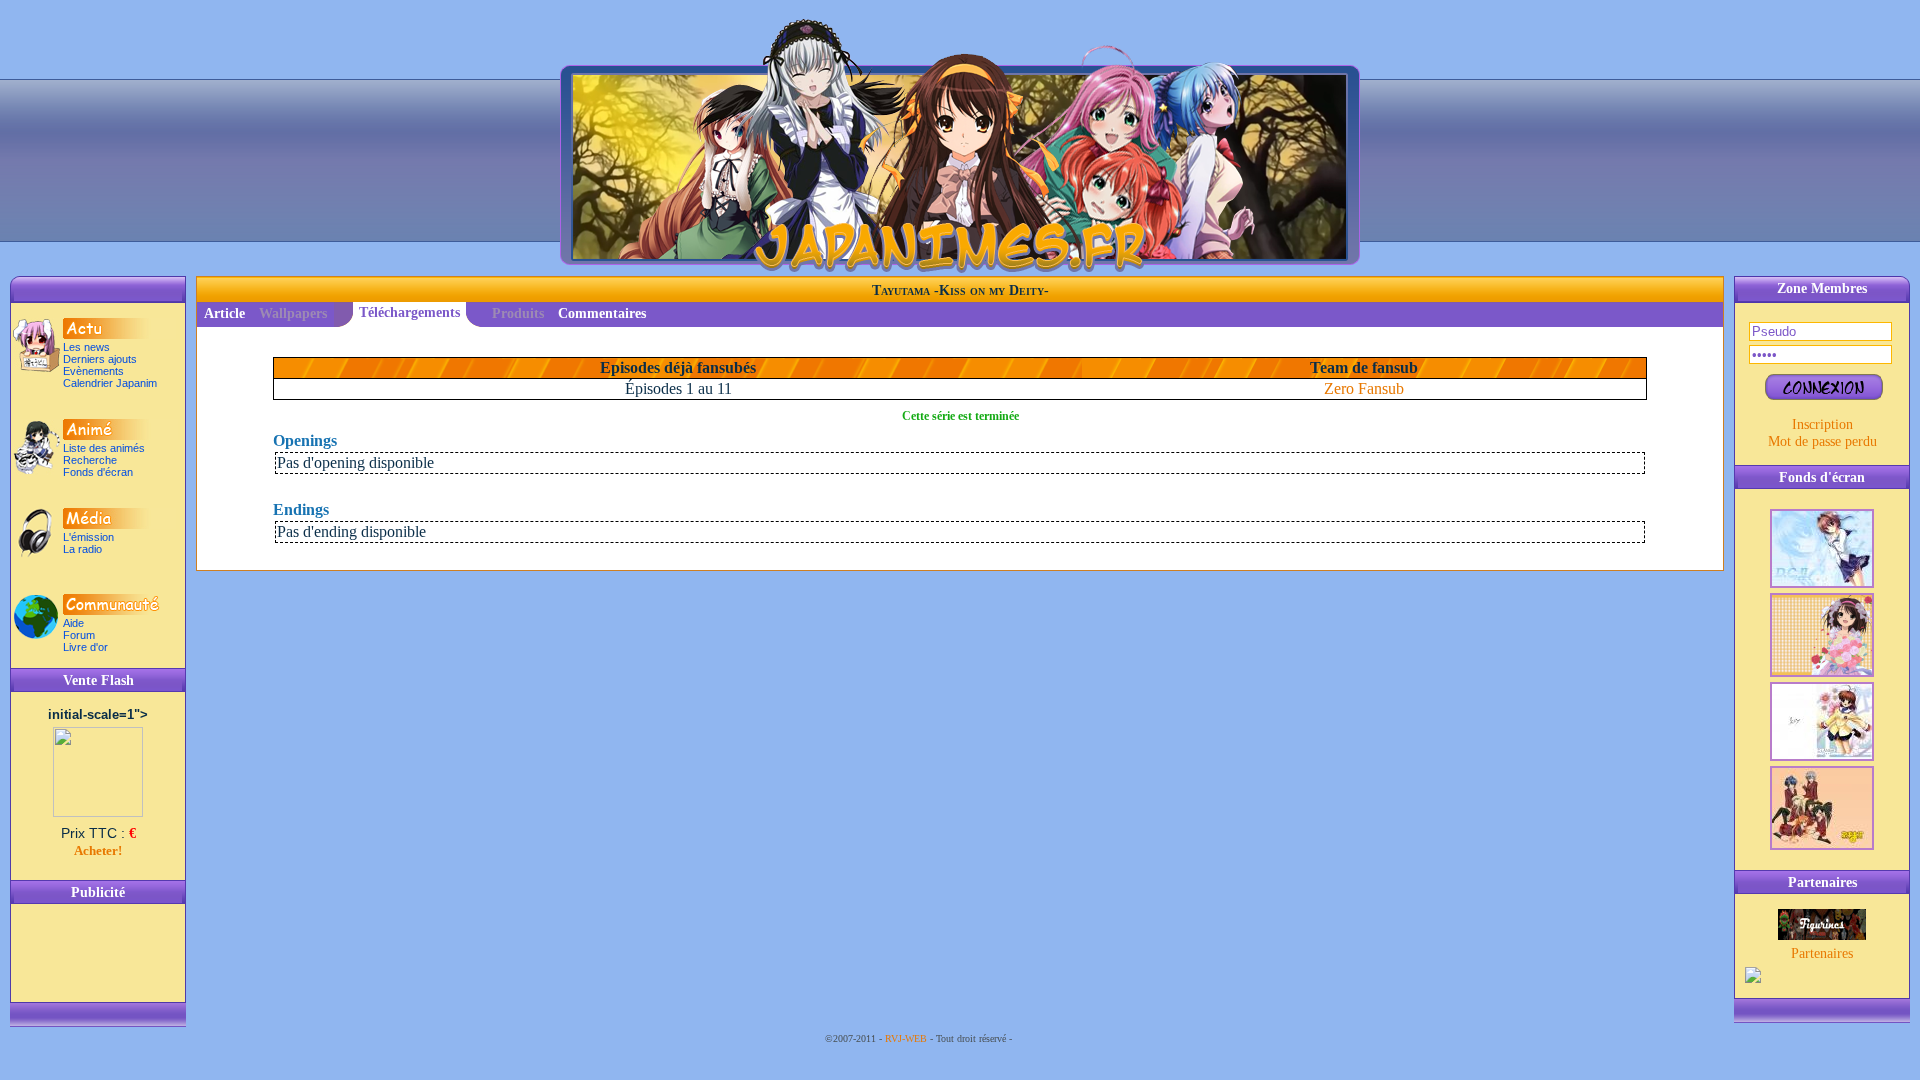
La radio (82, 549)
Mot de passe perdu (1822, 441)
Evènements (93, 371)
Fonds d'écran (98, 472)
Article (224, 313)
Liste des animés (104, 448)
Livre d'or (85, 647)
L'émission (88, 537)
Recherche (90, 460)
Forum (79, 635)
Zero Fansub (1364, 388)
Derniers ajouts (100, 359)
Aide (73, 623)
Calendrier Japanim (110, 383)
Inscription (1822, 424)
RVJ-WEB (906, 1038)
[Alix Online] (1822, 935)
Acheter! (98, 850)
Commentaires (602, 313)
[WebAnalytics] (1055, 1038)
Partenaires (1822, 953)
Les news (86, 347)
